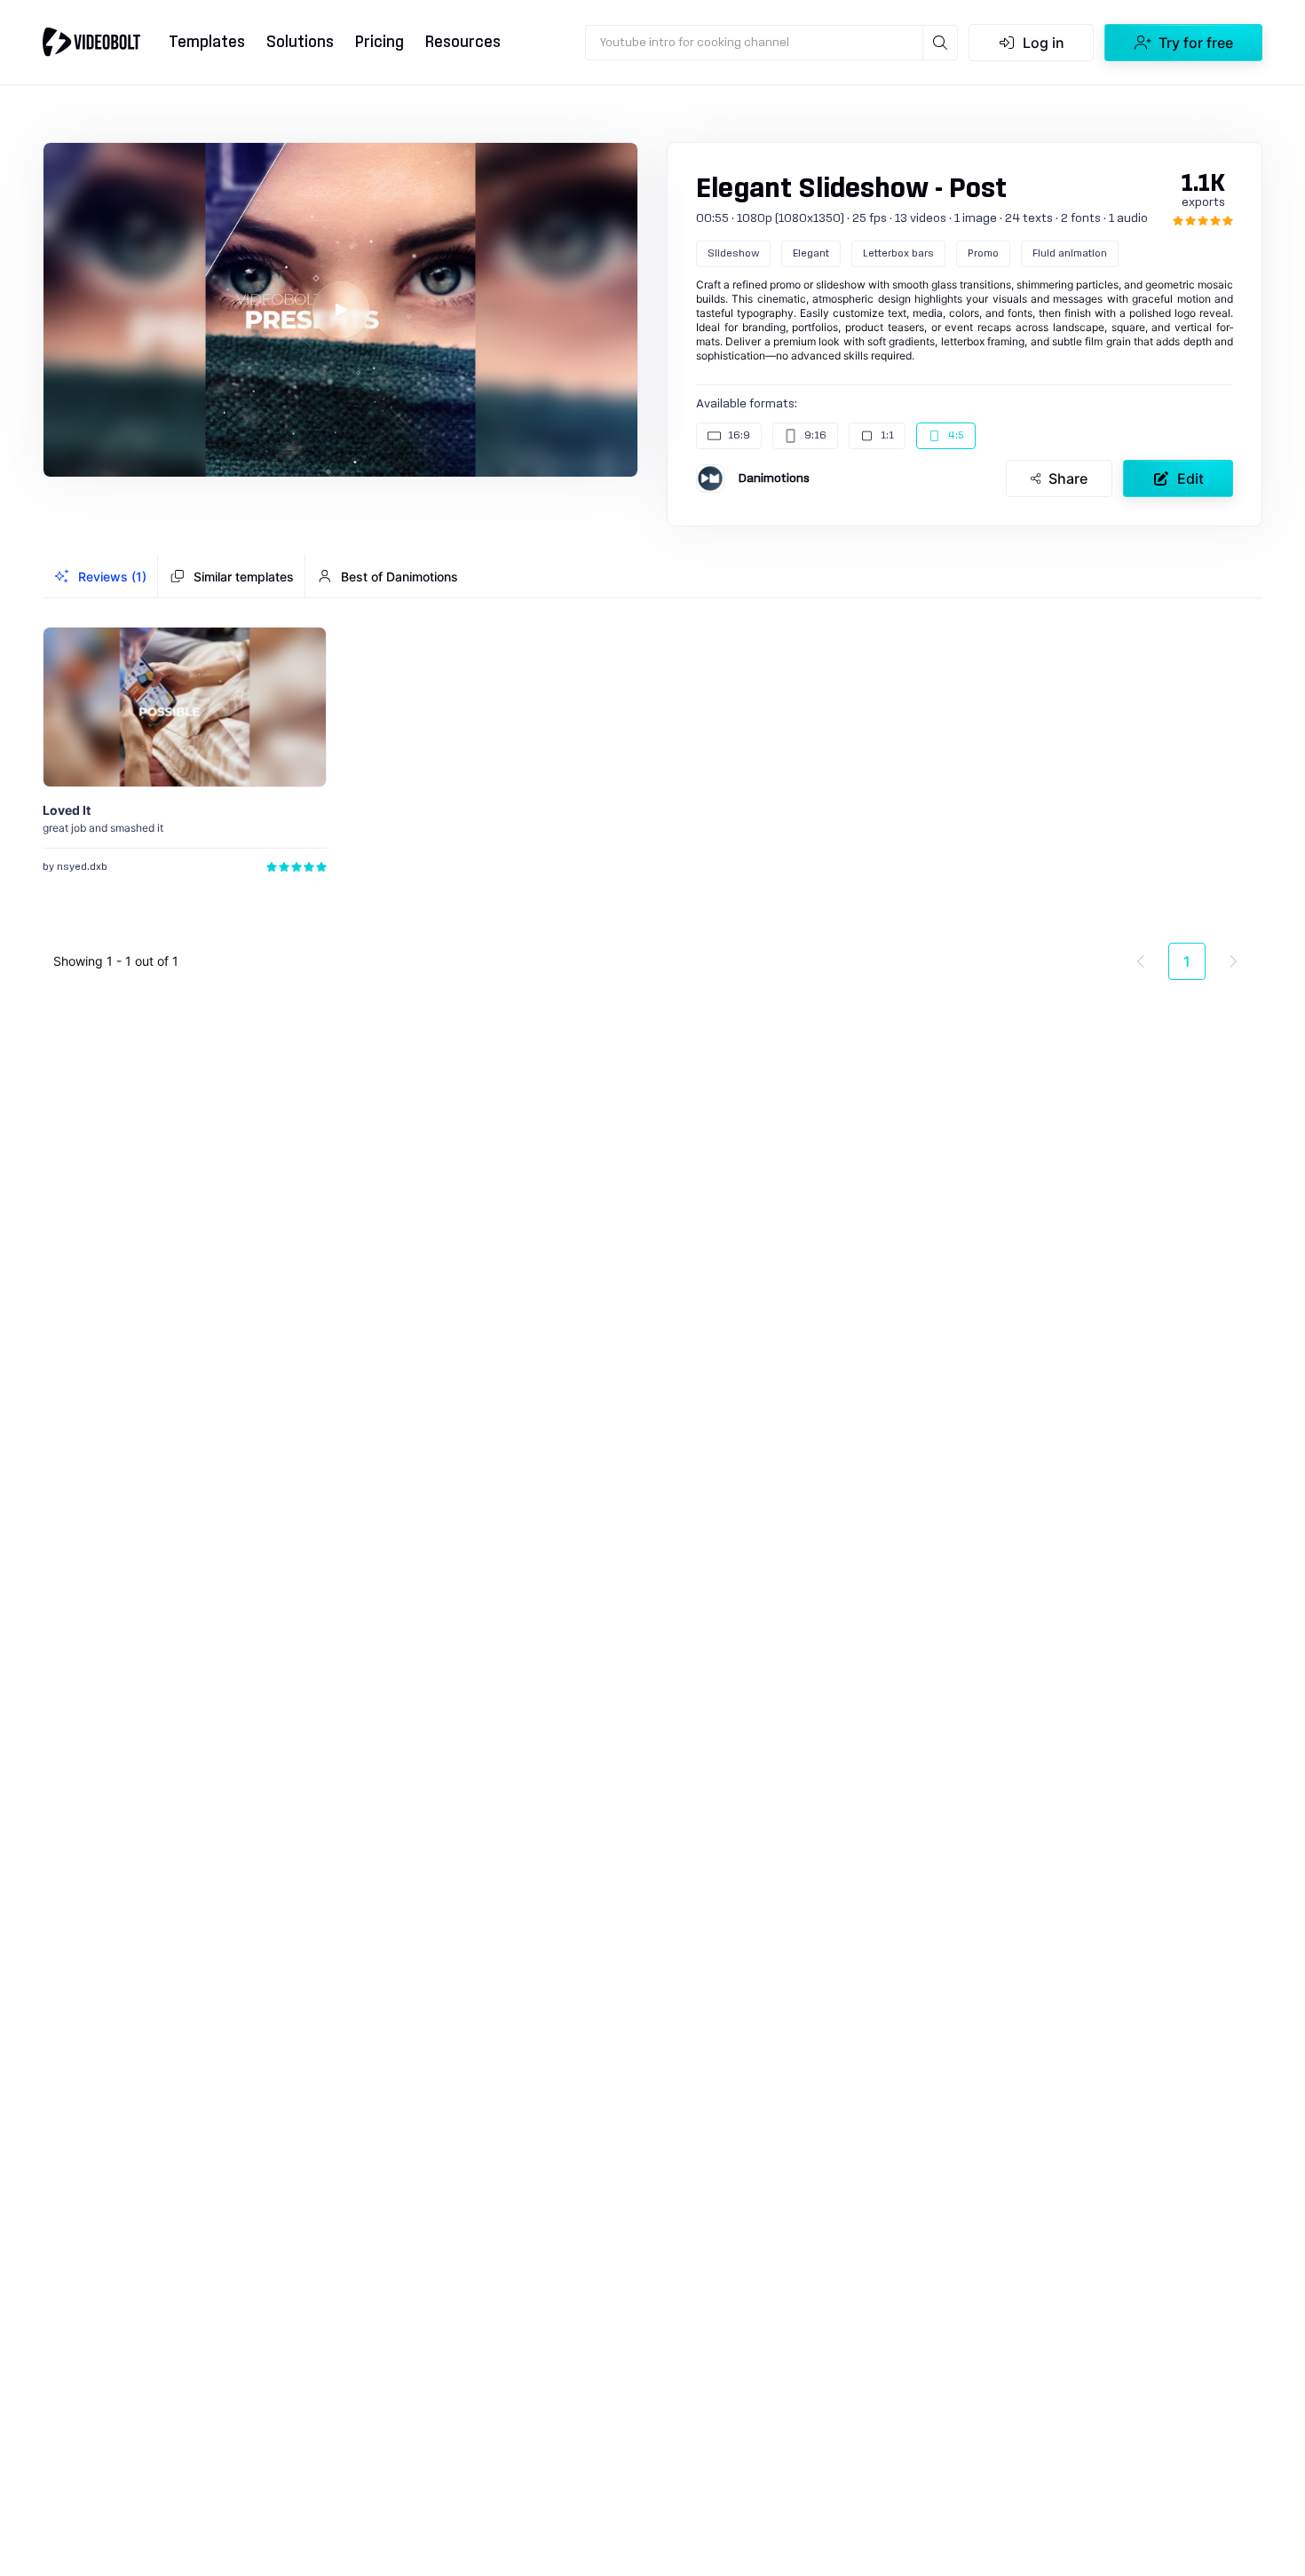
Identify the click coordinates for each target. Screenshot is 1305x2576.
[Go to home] (91, 42)
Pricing (380, 42)
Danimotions (774, 478)
